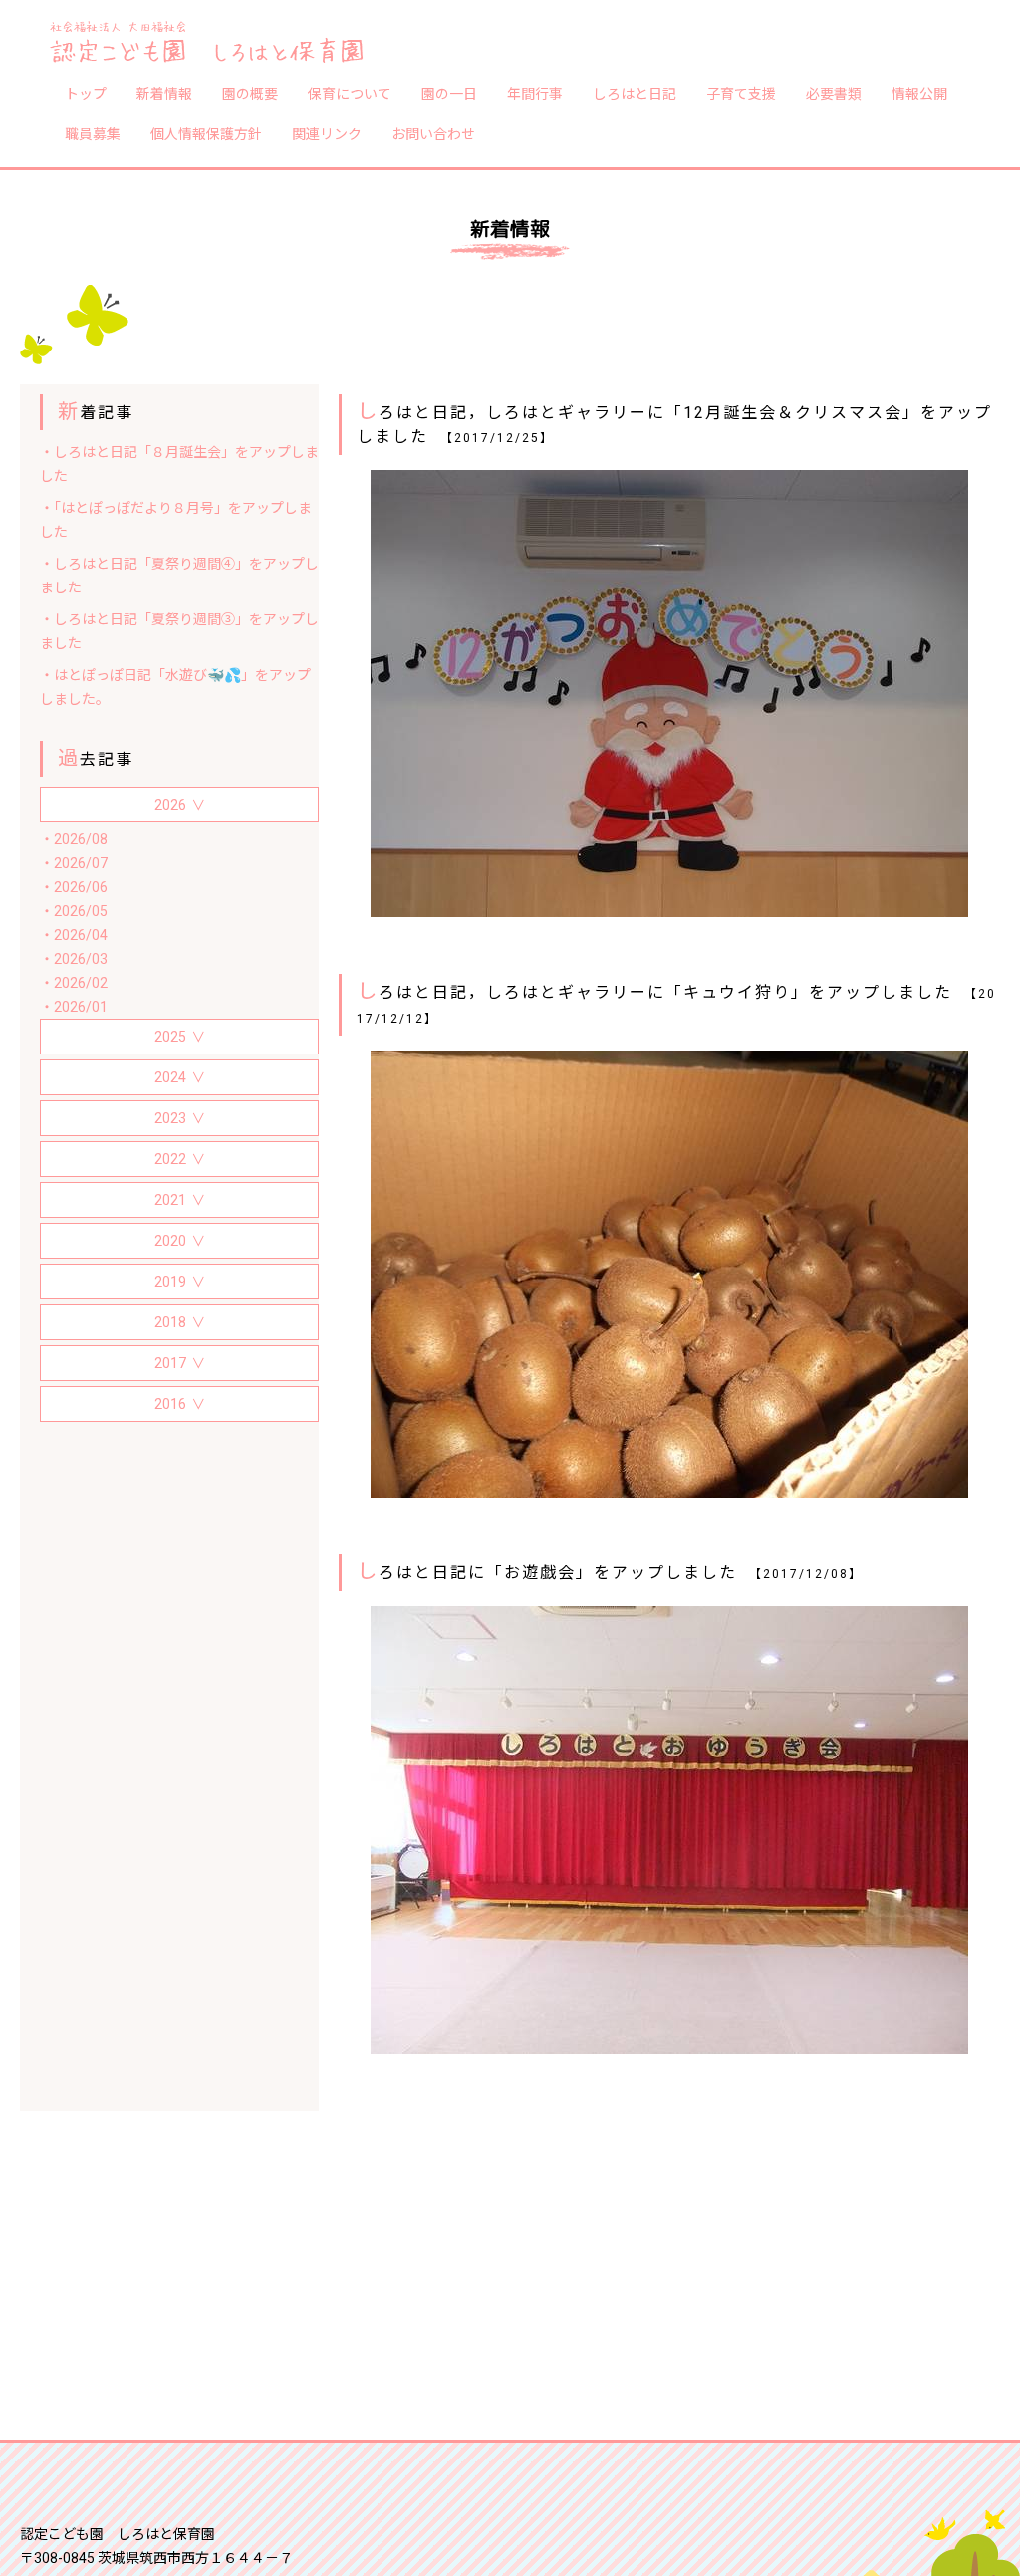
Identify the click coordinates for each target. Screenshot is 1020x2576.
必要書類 (834, 93)
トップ (86, 93)
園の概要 (250, 93)
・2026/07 (74, 863)
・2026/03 (74, 959)
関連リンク (327, 133)
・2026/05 (74, 911)
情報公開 (919, 93)
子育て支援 (741, 93)
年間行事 (535, 93)
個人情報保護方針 (206, 133)
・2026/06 (74, 887)
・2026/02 (74, 983)
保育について (350, 93)
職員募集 (93, 133)
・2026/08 (74, 839)
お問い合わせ (433, 133)
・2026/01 (74, 1007)
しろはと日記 (635, 93)
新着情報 (164, 93)
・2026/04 (74, 935)
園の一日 (449, 93)
